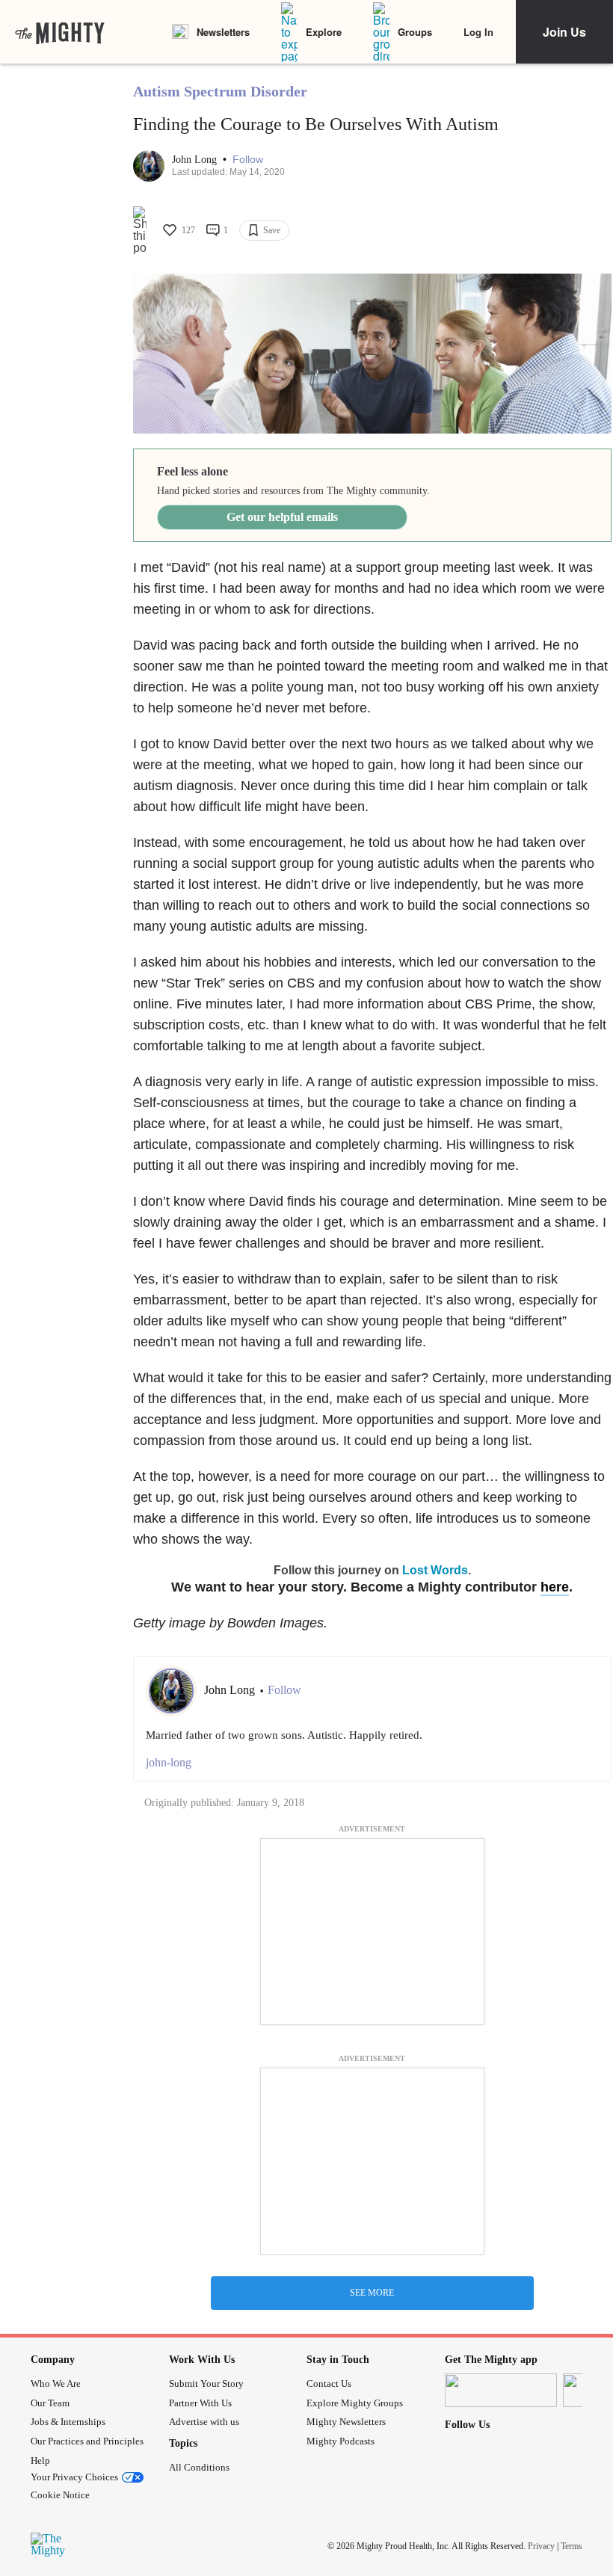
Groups (415, 32)
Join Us (564, 32)
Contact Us (329, 2384)
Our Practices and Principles (87, 2441)
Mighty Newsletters (346, 2422)
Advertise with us (204, 2422)
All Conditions (199, 2467)
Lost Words (435, 1570)
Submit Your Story (206, 2384)
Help (40, 2461)
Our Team (50, 2403)
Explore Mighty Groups (355, 2403)
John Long (196, 160)
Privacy (541, 2545)
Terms (572, 2545)
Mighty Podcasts (341, 2441)
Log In (478, 32)
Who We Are (56, 2384)
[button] (248, 160)
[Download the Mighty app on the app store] (501, 2390)
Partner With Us (200, 2403)
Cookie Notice (60, 2495)
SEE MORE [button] (372, 2293)
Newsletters (223, 32)
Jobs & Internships (68, 2422)
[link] (60, 32)
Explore (324, 32)
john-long (169, 1762)
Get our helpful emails (282, 517)
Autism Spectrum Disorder (220, 91)
